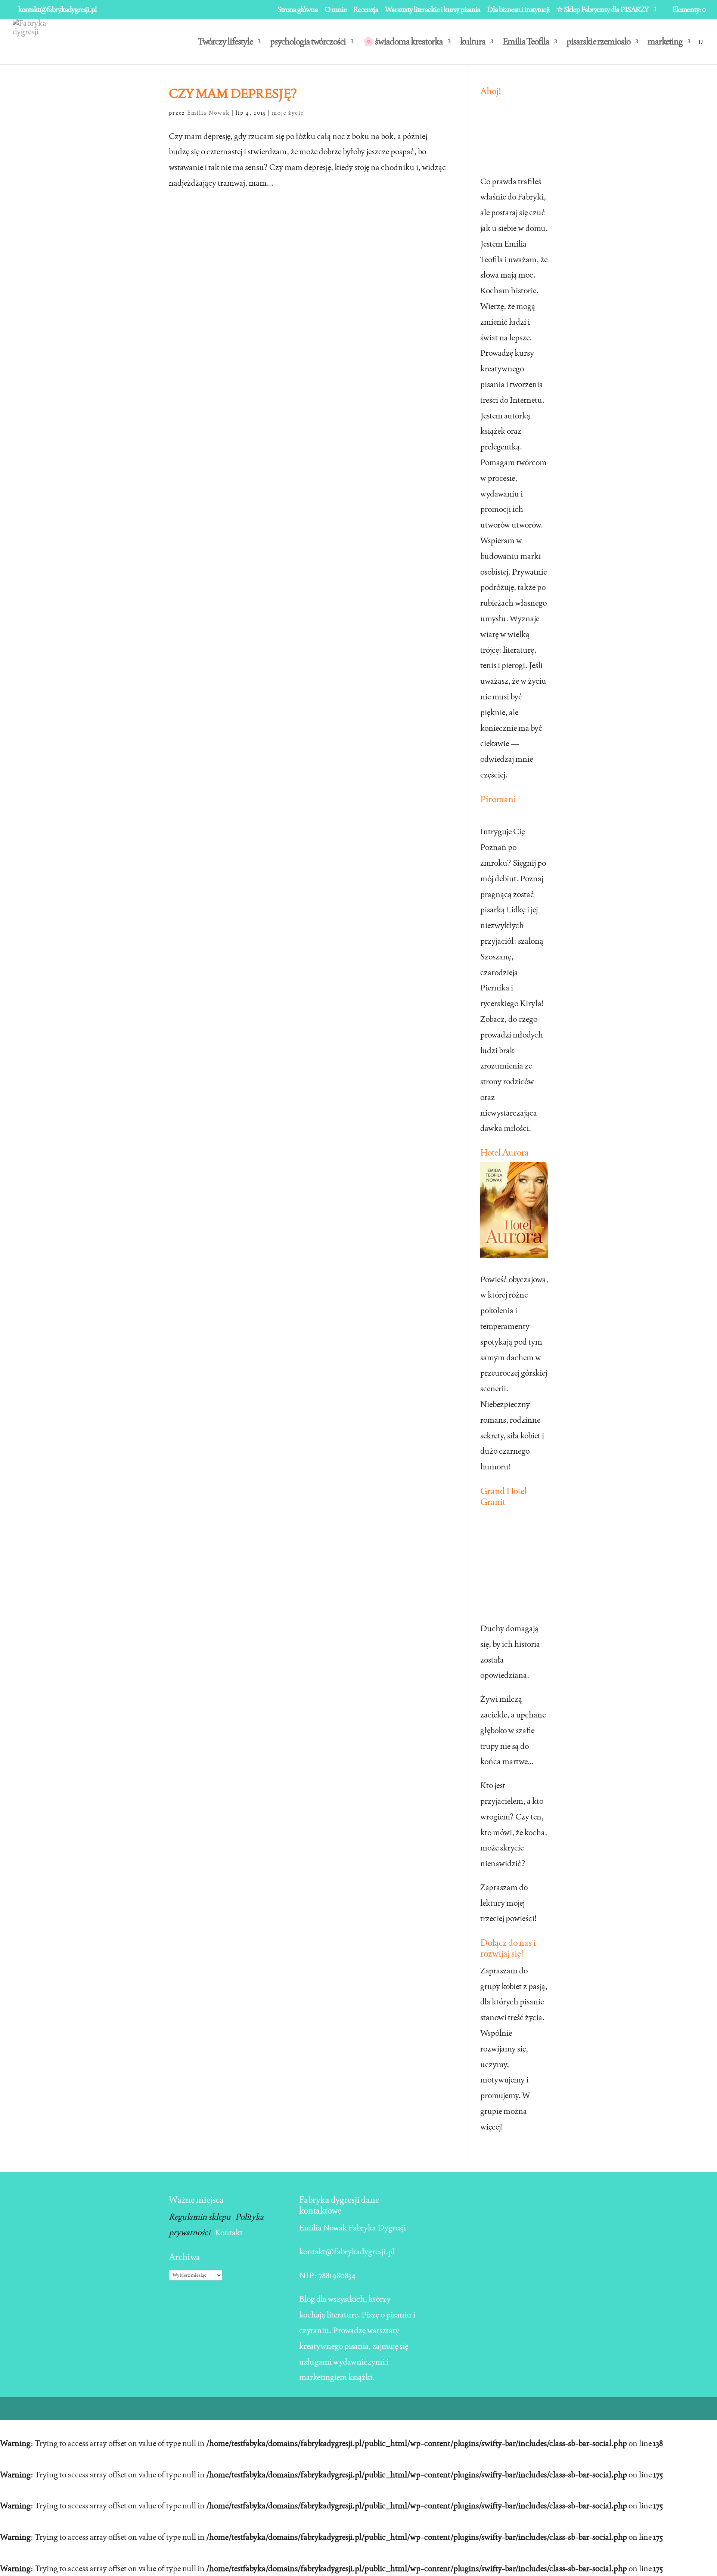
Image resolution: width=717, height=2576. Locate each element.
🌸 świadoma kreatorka (403, 43)
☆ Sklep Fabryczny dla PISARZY (603, 10)
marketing (665, 43)
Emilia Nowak (208, 113)
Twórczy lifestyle (225, 43)
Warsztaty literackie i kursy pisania (433, 10)
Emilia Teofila (526, 43)
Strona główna (298, 10)
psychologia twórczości (308, 43)
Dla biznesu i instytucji (518, 10)
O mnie (336, 10)
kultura (473, 43)
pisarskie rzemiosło (598, 43)
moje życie (288, 113)
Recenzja (366, 10)
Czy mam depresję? (233, 93)
